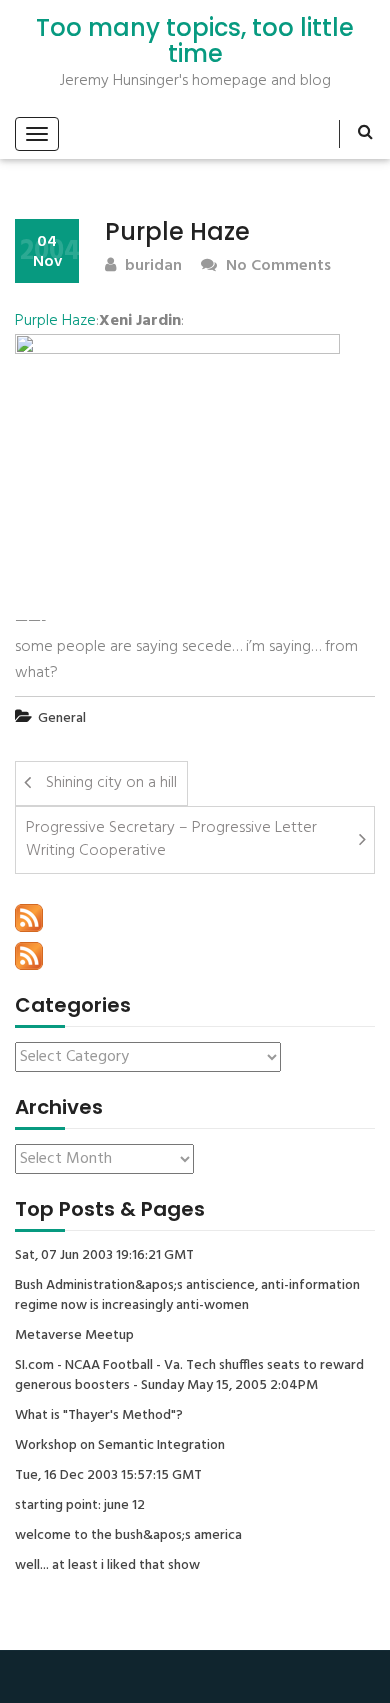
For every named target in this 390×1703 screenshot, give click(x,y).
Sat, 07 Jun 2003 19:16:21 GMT (104, 1256)
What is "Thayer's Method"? (99, 1416)
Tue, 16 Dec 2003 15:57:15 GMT (108, 1476)
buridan (151, 266)
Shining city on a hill (111, 783)
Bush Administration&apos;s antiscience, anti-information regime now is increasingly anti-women (187, 1296)
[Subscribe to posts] (29, 918)
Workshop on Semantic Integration (120, 1446)
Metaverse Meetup (74, 1336)
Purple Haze (55, 321)
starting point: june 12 (80, 1506)
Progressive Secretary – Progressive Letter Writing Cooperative (171, 839)
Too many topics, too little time (195, 41)
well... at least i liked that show (107, 1566)
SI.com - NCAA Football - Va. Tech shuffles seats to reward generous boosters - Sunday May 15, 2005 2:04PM (189, 1376)
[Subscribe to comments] (29, 956)
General (62, 718)
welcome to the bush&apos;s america (128, 1536)
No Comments (276, 266)
